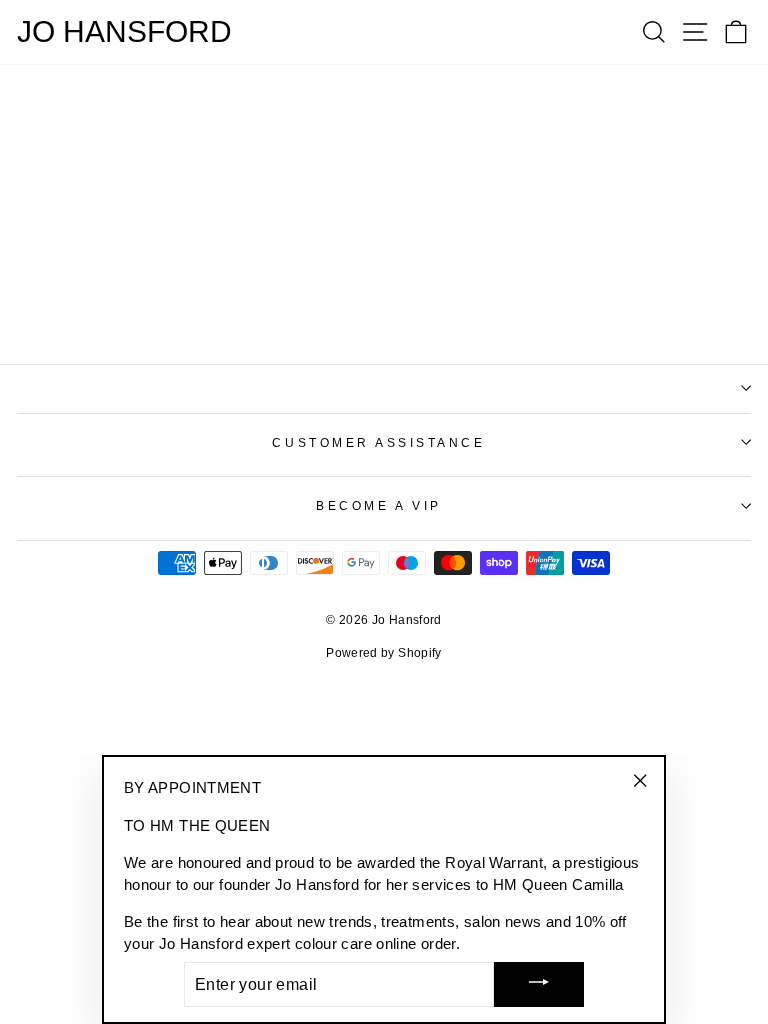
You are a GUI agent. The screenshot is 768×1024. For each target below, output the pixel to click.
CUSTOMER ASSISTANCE (378, 442)
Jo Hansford (124, 32)
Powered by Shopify (384, 653)
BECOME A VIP (378, 505)
